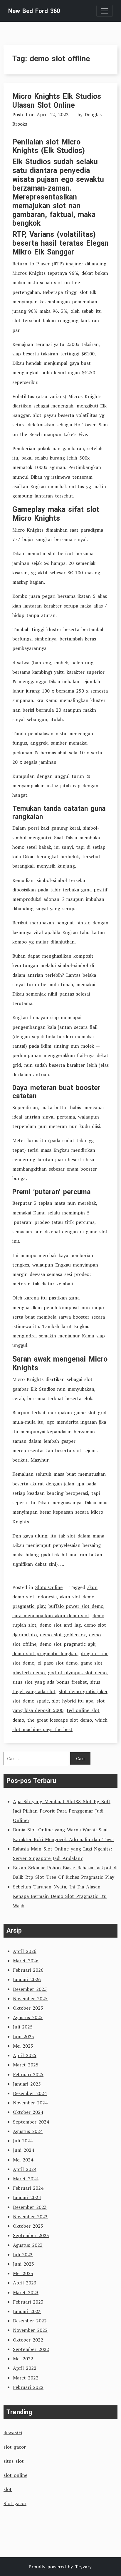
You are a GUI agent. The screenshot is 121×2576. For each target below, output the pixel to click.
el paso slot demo (58, 1663)
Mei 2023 (23, 2273)
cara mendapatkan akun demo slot (51, 1615)
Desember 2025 (30, 1989)
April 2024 (25, 2169)
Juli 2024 (23, 2141)
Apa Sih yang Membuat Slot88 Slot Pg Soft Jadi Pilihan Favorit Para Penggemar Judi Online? (62, 1811)
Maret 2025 (26, 2065)
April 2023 (25, 2283)
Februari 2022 (28, 2387)
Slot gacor (15, 2503)
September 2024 (31, 2122)
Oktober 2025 (28, 2008)
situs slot (14, 2461)
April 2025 (25, 2055)
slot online (15, 2475)
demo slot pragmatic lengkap (45, 1653)
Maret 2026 (26, 1961)
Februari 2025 (28, 2074)
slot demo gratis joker (83, 1691)
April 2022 (25, 2368)
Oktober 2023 (28, 2226)
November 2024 (30, 2103)
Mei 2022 (23, 2359)
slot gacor (15, 2447)
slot (8, 2489)
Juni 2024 (23, 2150)
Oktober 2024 (28, 2112)
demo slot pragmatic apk (68, 1644)
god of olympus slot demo (77, 1673)
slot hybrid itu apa (73, 1701)
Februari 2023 (28, 2302)
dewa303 (13, 2432)
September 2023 (31, 2235)
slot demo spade (31, 1701)
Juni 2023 (23, 2264)
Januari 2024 (27, 2197)
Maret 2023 (26, 2292)
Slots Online (49, 1587)
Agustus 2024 (28, 2131)
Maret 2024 (26, 2179)
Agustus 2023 (28, 2245)
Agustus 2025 (28, 2017)
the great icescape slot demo (60, 1720)
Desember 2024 (30, 2093)
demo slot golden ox (63, 1635)
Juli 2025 (23, 2027)
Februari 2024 (28, 2188)
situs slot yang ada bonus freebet (50, 1682)
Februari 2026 (28, 1970)
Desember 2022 (30, 2321)
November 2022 (30, 2330)
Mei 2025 (23, 2046)
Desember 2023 (30, 2207)
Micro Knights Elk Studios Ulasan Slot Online (57, 101)
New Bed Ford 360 (34, 11)
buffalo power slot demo (76, 1606)
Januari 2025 (27, 2084)
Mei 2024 (23, 2160)
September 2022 (31, 2349)
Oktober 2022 (28, 2340)
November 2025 (30, 1998)
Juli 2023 (23, 2254)
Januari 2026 (27, 1979)
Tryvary (83, 2567)
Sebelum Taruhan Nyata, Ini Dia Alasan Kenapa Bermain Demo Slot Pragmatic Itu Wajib (60, 1896)
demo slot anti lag (60, 1625)
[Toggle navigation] (105, 11)
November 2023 (30, 2216)
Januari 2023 (27, 2311)
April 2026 (25, 1951)
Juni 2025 (23, 2036)
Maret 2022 (26, 2378)
